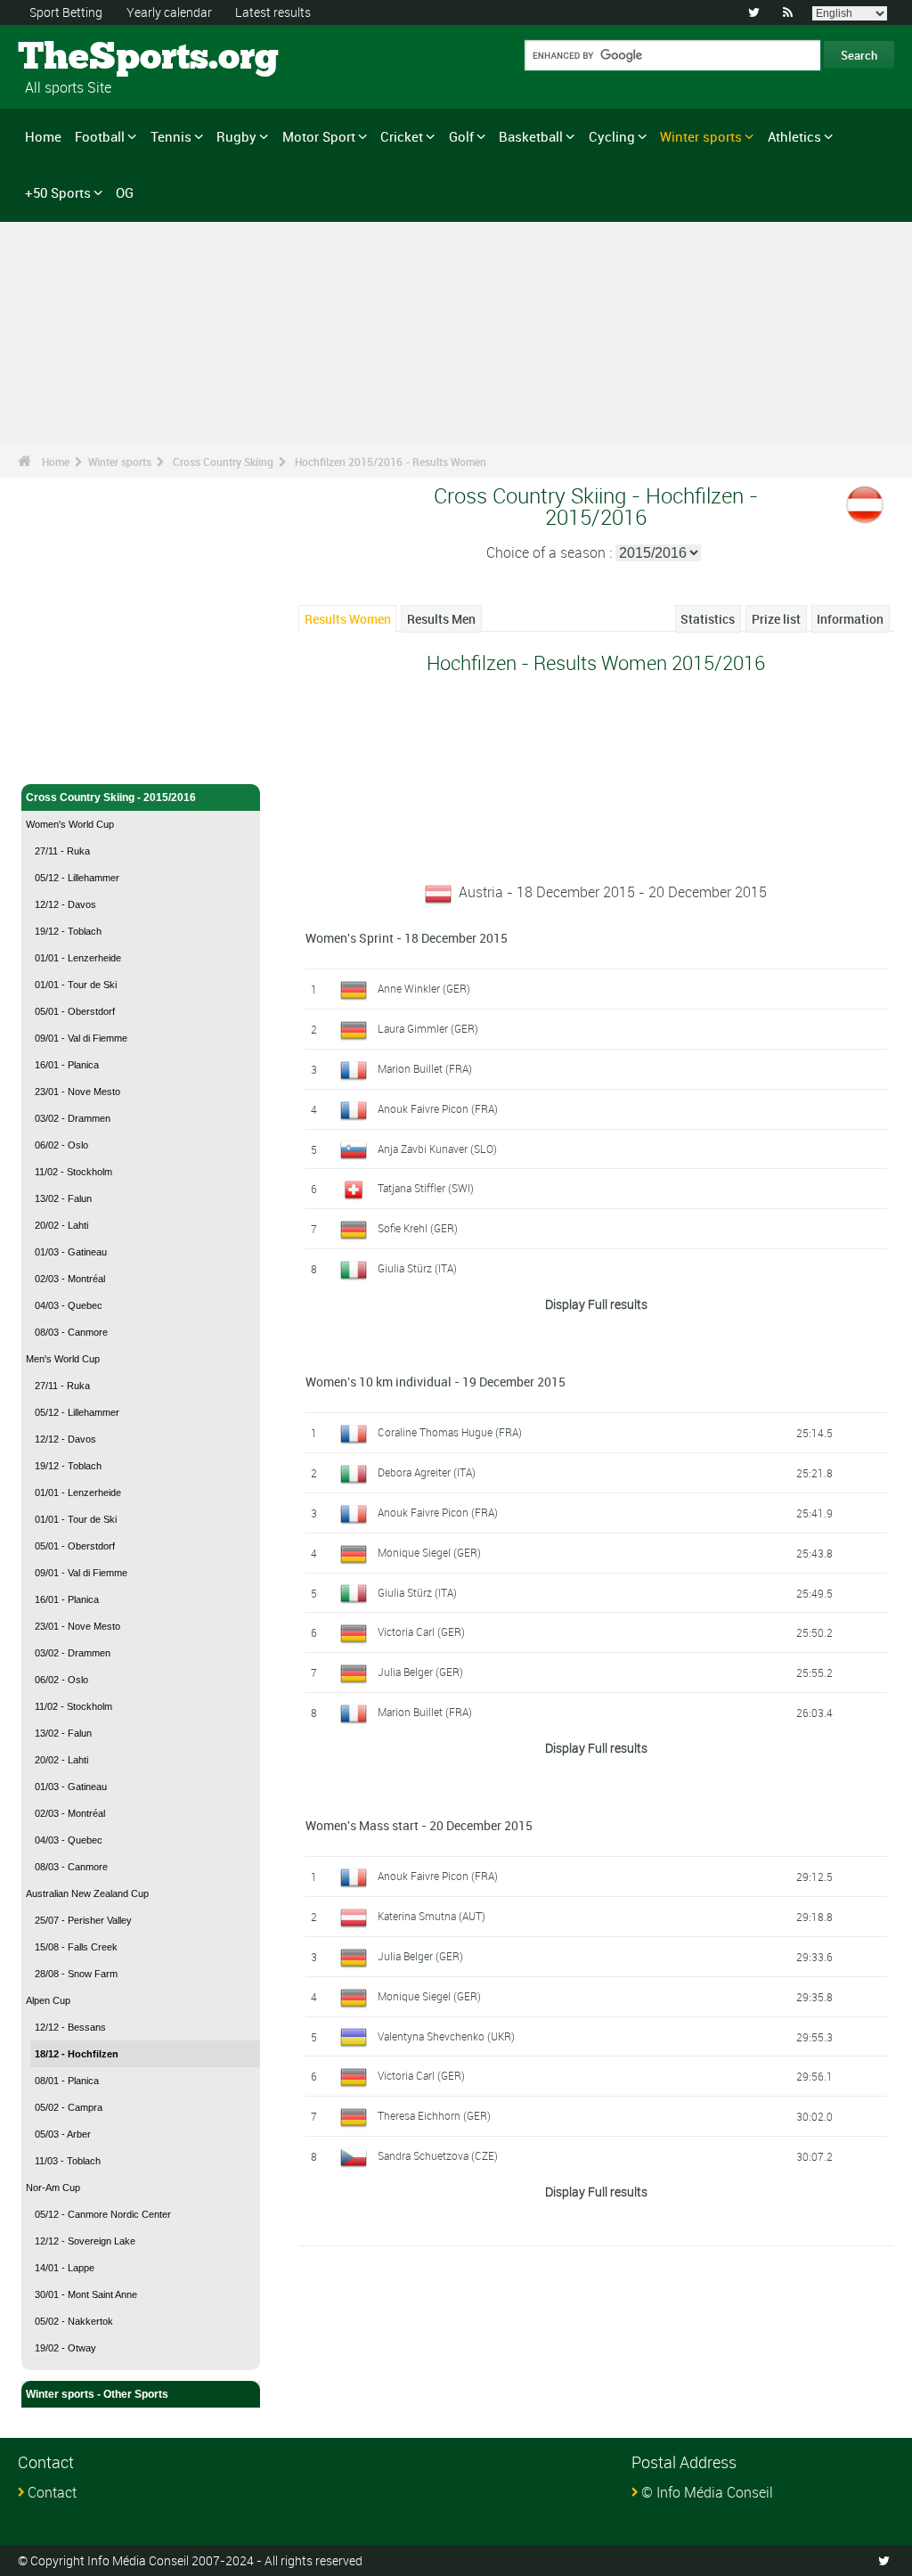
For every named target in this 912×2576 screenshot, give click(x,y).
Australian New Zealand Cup (87, 1893)
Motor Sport (319, 136)
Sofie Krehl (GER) (418, 1228)
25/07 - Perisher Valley (83, 1920)
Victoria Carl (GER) (421, 1631)
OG (125, 192)
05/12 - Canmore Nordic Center (103, 2214)
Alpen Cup (48, 2000)
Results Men (441, 619)
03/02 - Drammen (73, 1118)
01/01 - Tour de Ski (76, 985)
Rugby (236, 136)
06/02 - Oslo (61, 1145)
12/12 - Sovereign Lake (85, 2241)
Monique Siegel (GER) (429, 1552)
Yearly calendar (169, 12)
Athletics (794, 136)
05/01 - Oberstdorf (75, 1011)
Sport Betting (66, 12)
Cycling (612, 136)
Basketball (531, 136)
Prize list (776, 619)
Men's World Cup (63, 1359)
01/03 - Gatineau (71, 1252)
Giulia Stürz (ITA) (417, 1268)
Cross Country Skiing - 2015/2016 (111, 797)
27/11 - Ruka (62, 851)
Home (43, 136)
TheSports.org (85, 58)
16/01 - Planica (67, 1065)
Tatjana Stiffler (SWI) (426, 1188)
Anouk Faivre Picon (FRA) (438, 1108)
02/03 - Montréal (70, 1279)
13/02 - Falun (63, 1198)
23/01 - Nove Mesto (77, 1092)
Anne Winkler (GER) (424, 988)
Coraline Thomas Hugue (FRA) (450, 1432)
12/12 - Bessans (70, 2027)
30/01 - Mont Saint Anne (86, 2294)
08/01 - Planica (67, 2081)
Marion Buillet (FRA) (425, 1068)
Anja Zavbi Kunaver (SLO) (437, 1149)
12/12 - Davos (65, 904)
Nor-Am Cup (53, 2188)
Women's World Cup (70, 824)
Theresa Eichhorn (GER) (434, 2115)
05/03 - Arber (63, 2134)
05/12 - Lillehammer (77, 878)
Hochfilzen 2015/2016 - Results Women (391, 462)
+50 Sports (58, 192)
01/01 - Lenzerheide (78, 958)
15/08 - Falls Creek (76, 1947)
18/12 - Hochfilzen (77, 2054)
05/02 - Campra (69, 2107)
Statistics (708, 619)
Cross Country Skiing (223, 462)
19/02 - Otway (65, 2348)
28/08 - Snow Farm (76, 1974)
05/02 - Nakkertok (74, 2321)
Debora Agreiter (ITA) (427, 1472)
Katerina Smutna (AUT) (432, 1916)
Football (100, 136)
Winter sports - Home (80, 732)
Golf (461, 136)
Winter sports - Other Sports (97, 2394)
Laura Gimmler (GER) (428, 1028)
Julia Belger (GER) (420, 1672)
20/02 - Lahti (61, 1225)
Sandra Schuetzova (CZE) (438, 2155)
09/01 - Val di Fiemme (81, 1038)
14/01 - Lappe (65, 2268)
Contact (52, 2492)
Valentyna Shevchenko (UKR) (446, 2036)
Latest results (273, 12)
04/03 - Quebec (69, 1305)
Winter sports (701, 136)
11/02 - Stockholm (73, 1172)
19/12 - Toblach (68, 931)
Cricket (402, 136)
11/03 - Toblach (68, 2161)
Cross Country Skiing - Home (100, 760)
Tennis (171, 136)
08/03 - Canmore (71, 1332)
